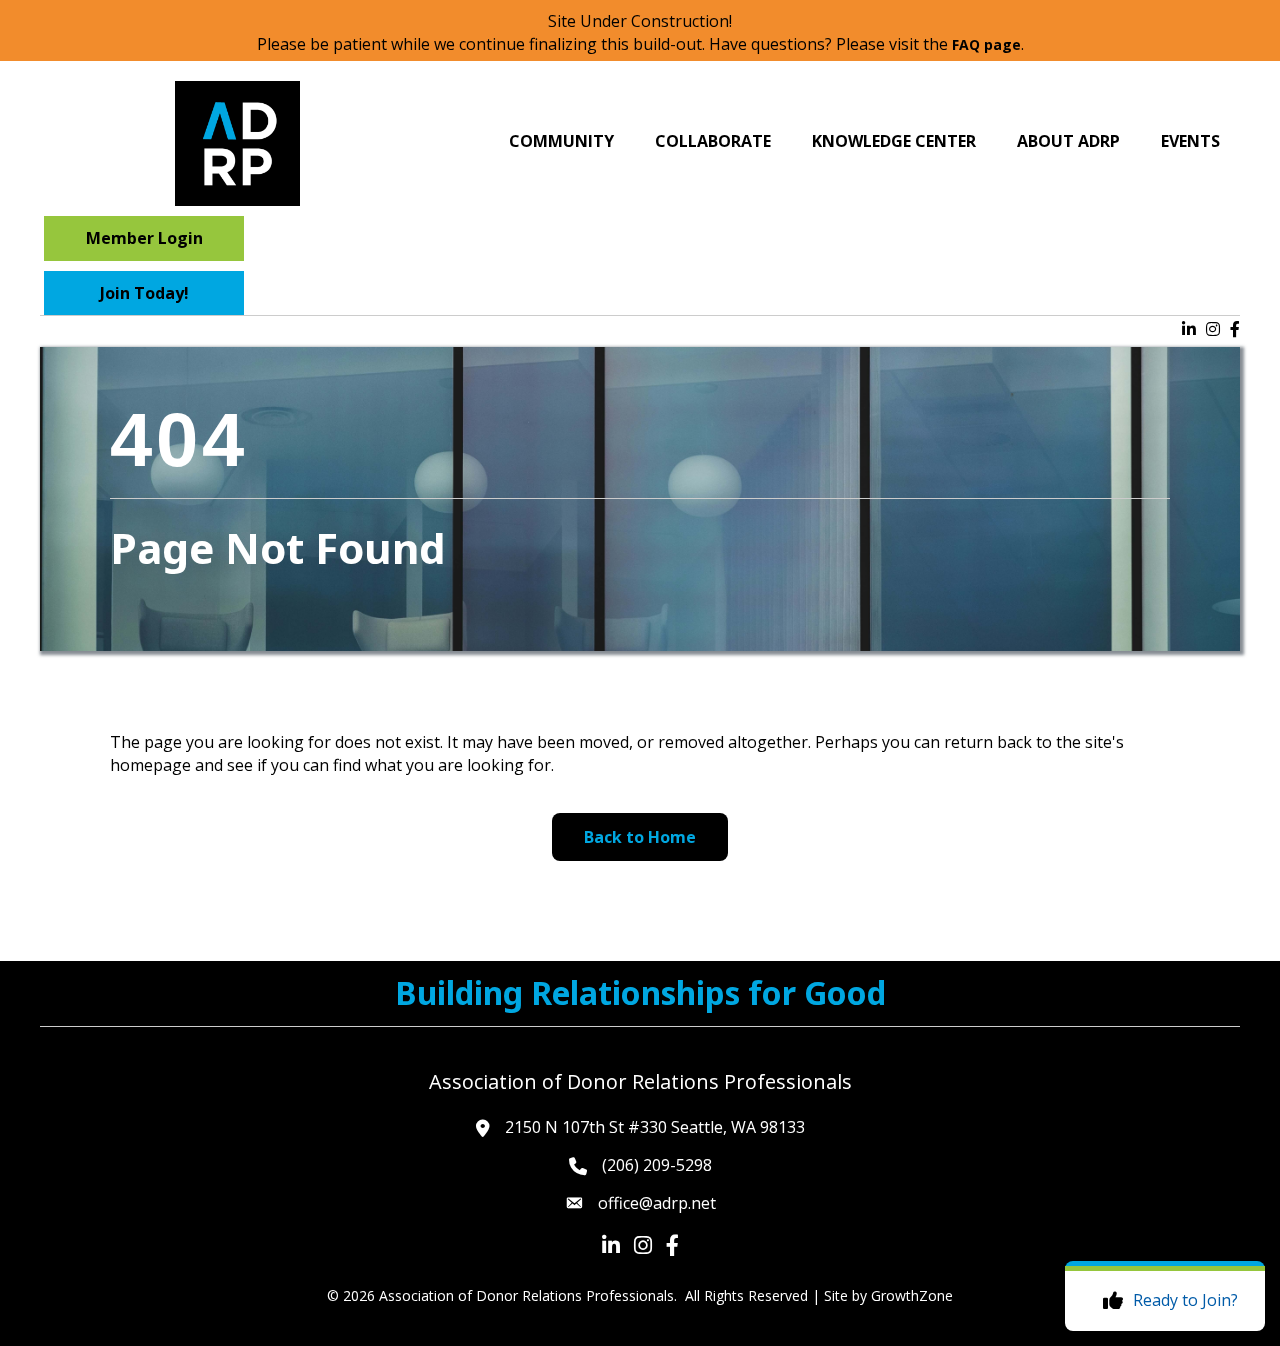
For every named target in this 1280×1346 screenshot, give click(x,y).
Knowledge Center (894, 141)
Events (1190, 141)
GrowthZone (912, 1295)
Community (561, 141)
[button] (144, 238)
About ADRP (1068, 141)
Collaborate (713, 141)
